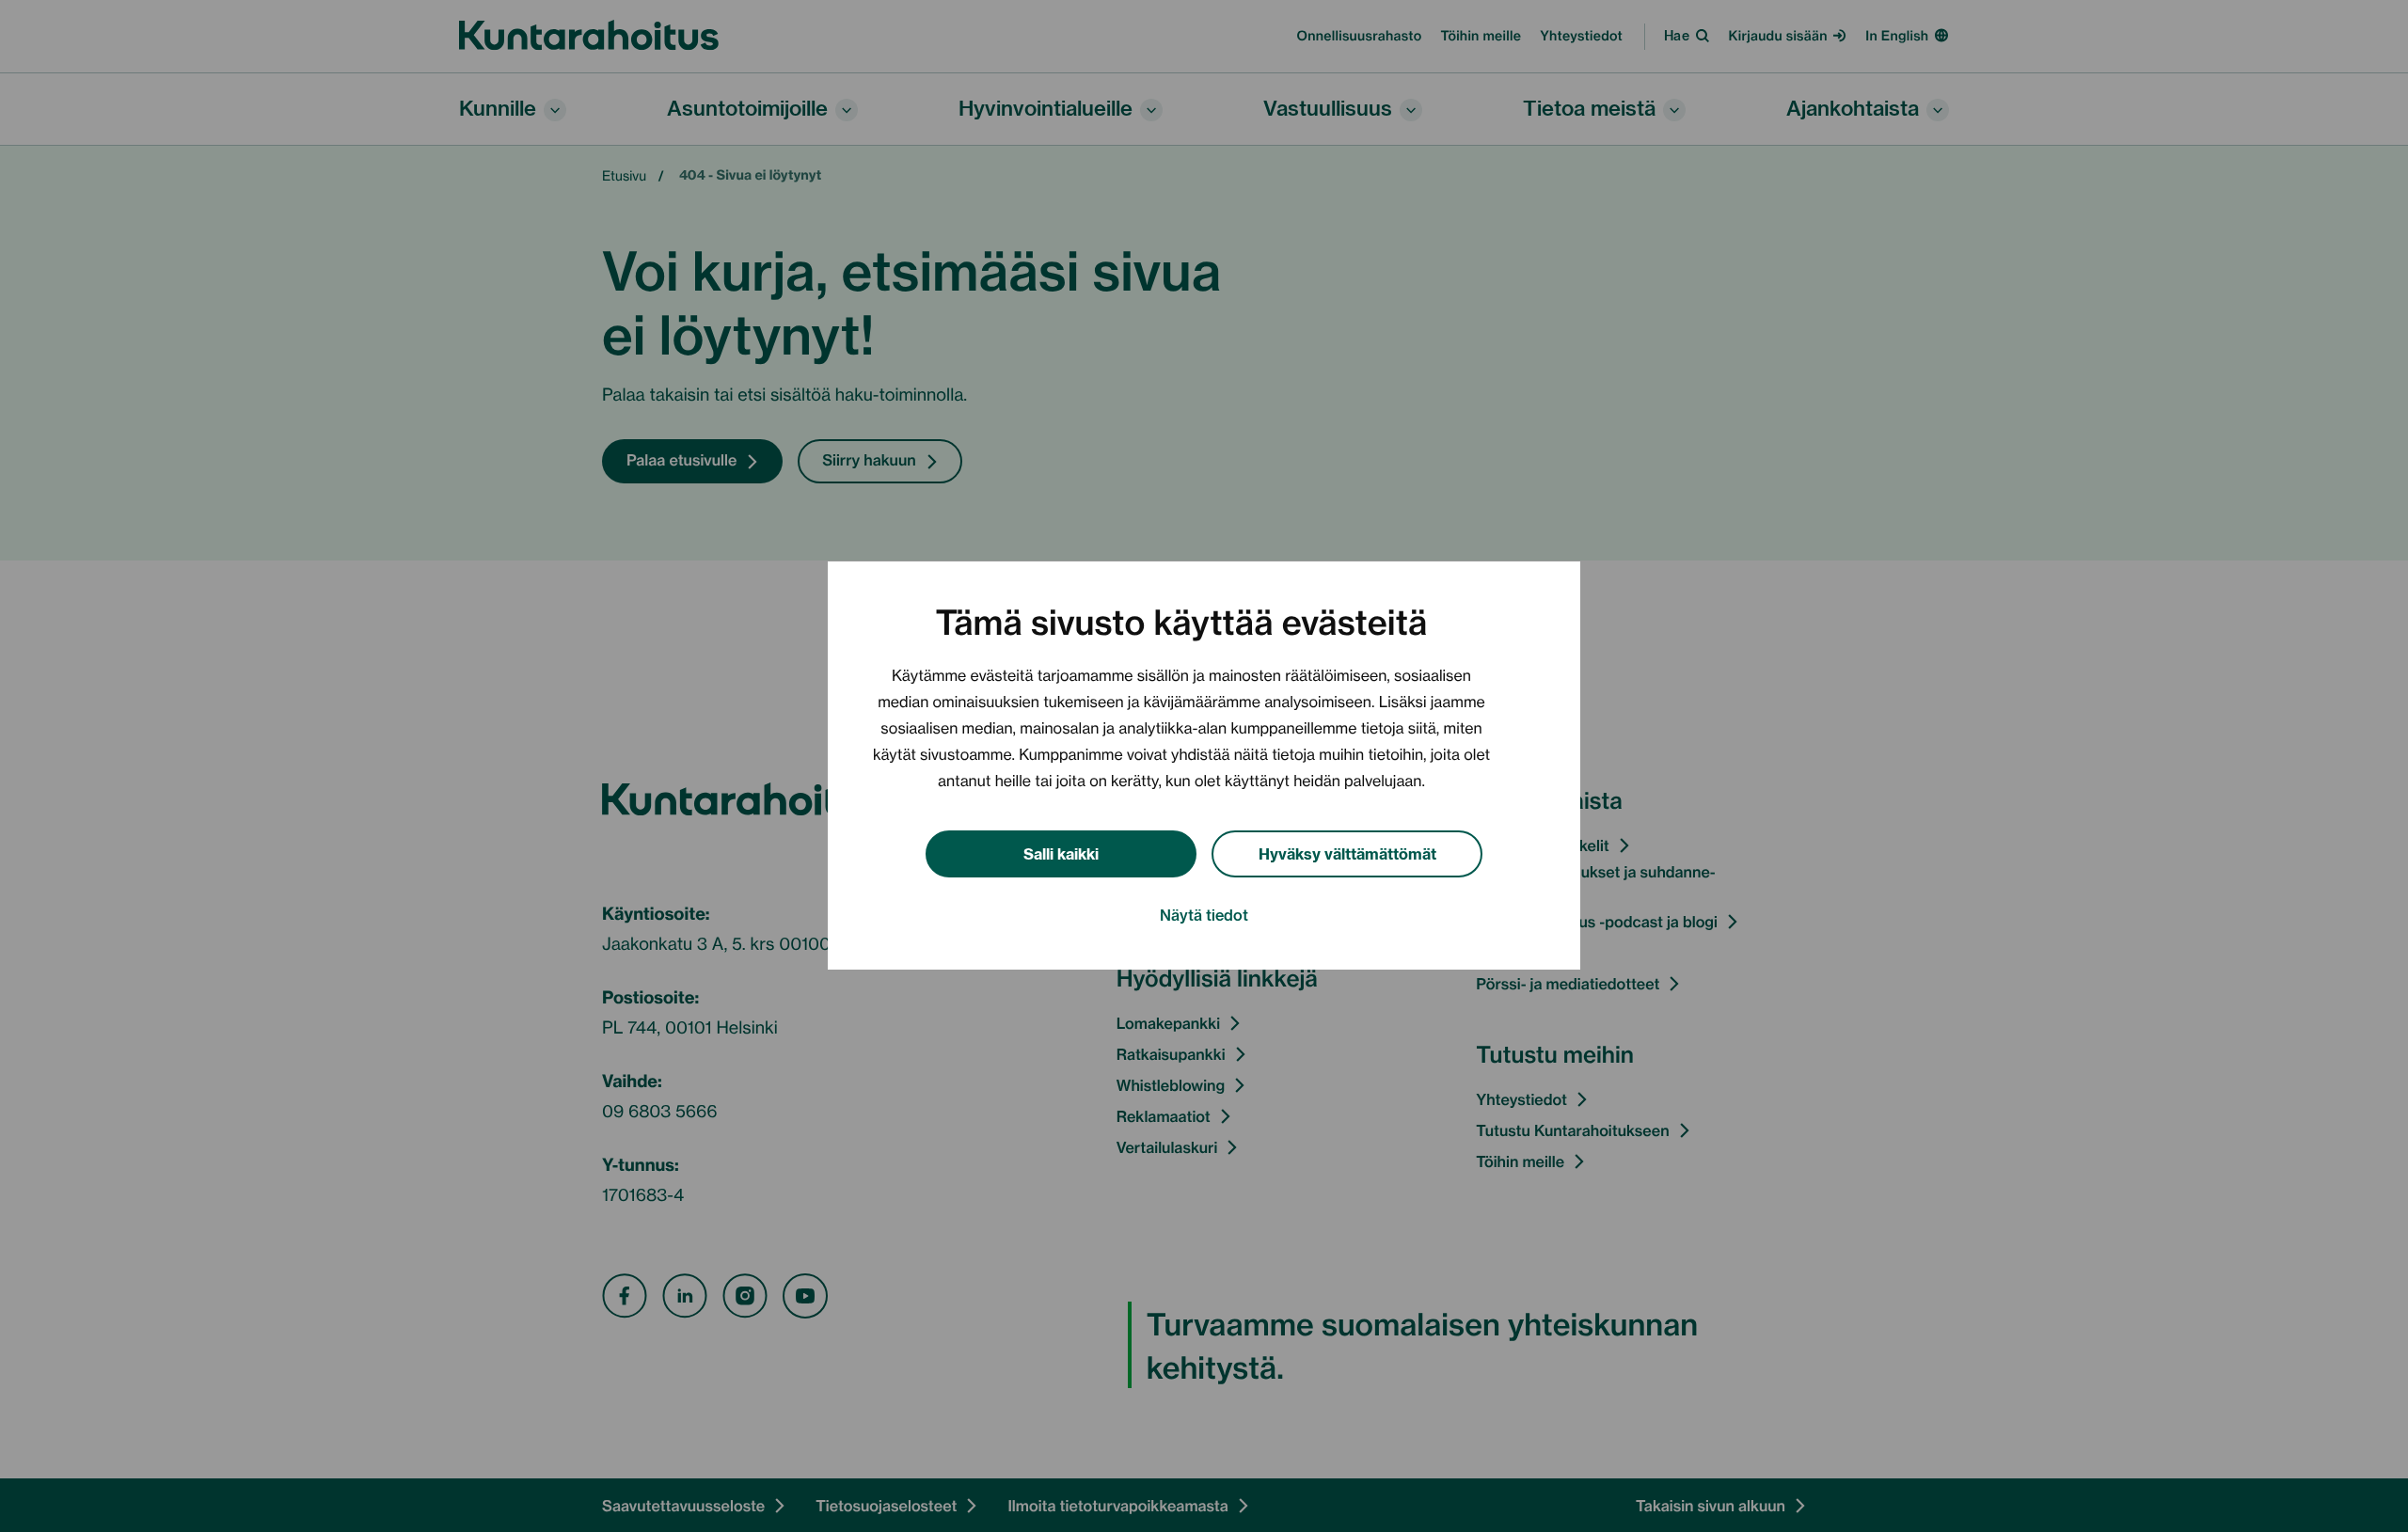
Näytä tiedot (1204, 915)
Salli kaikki (1061, 853)
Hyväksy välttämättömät (1347, 853)
